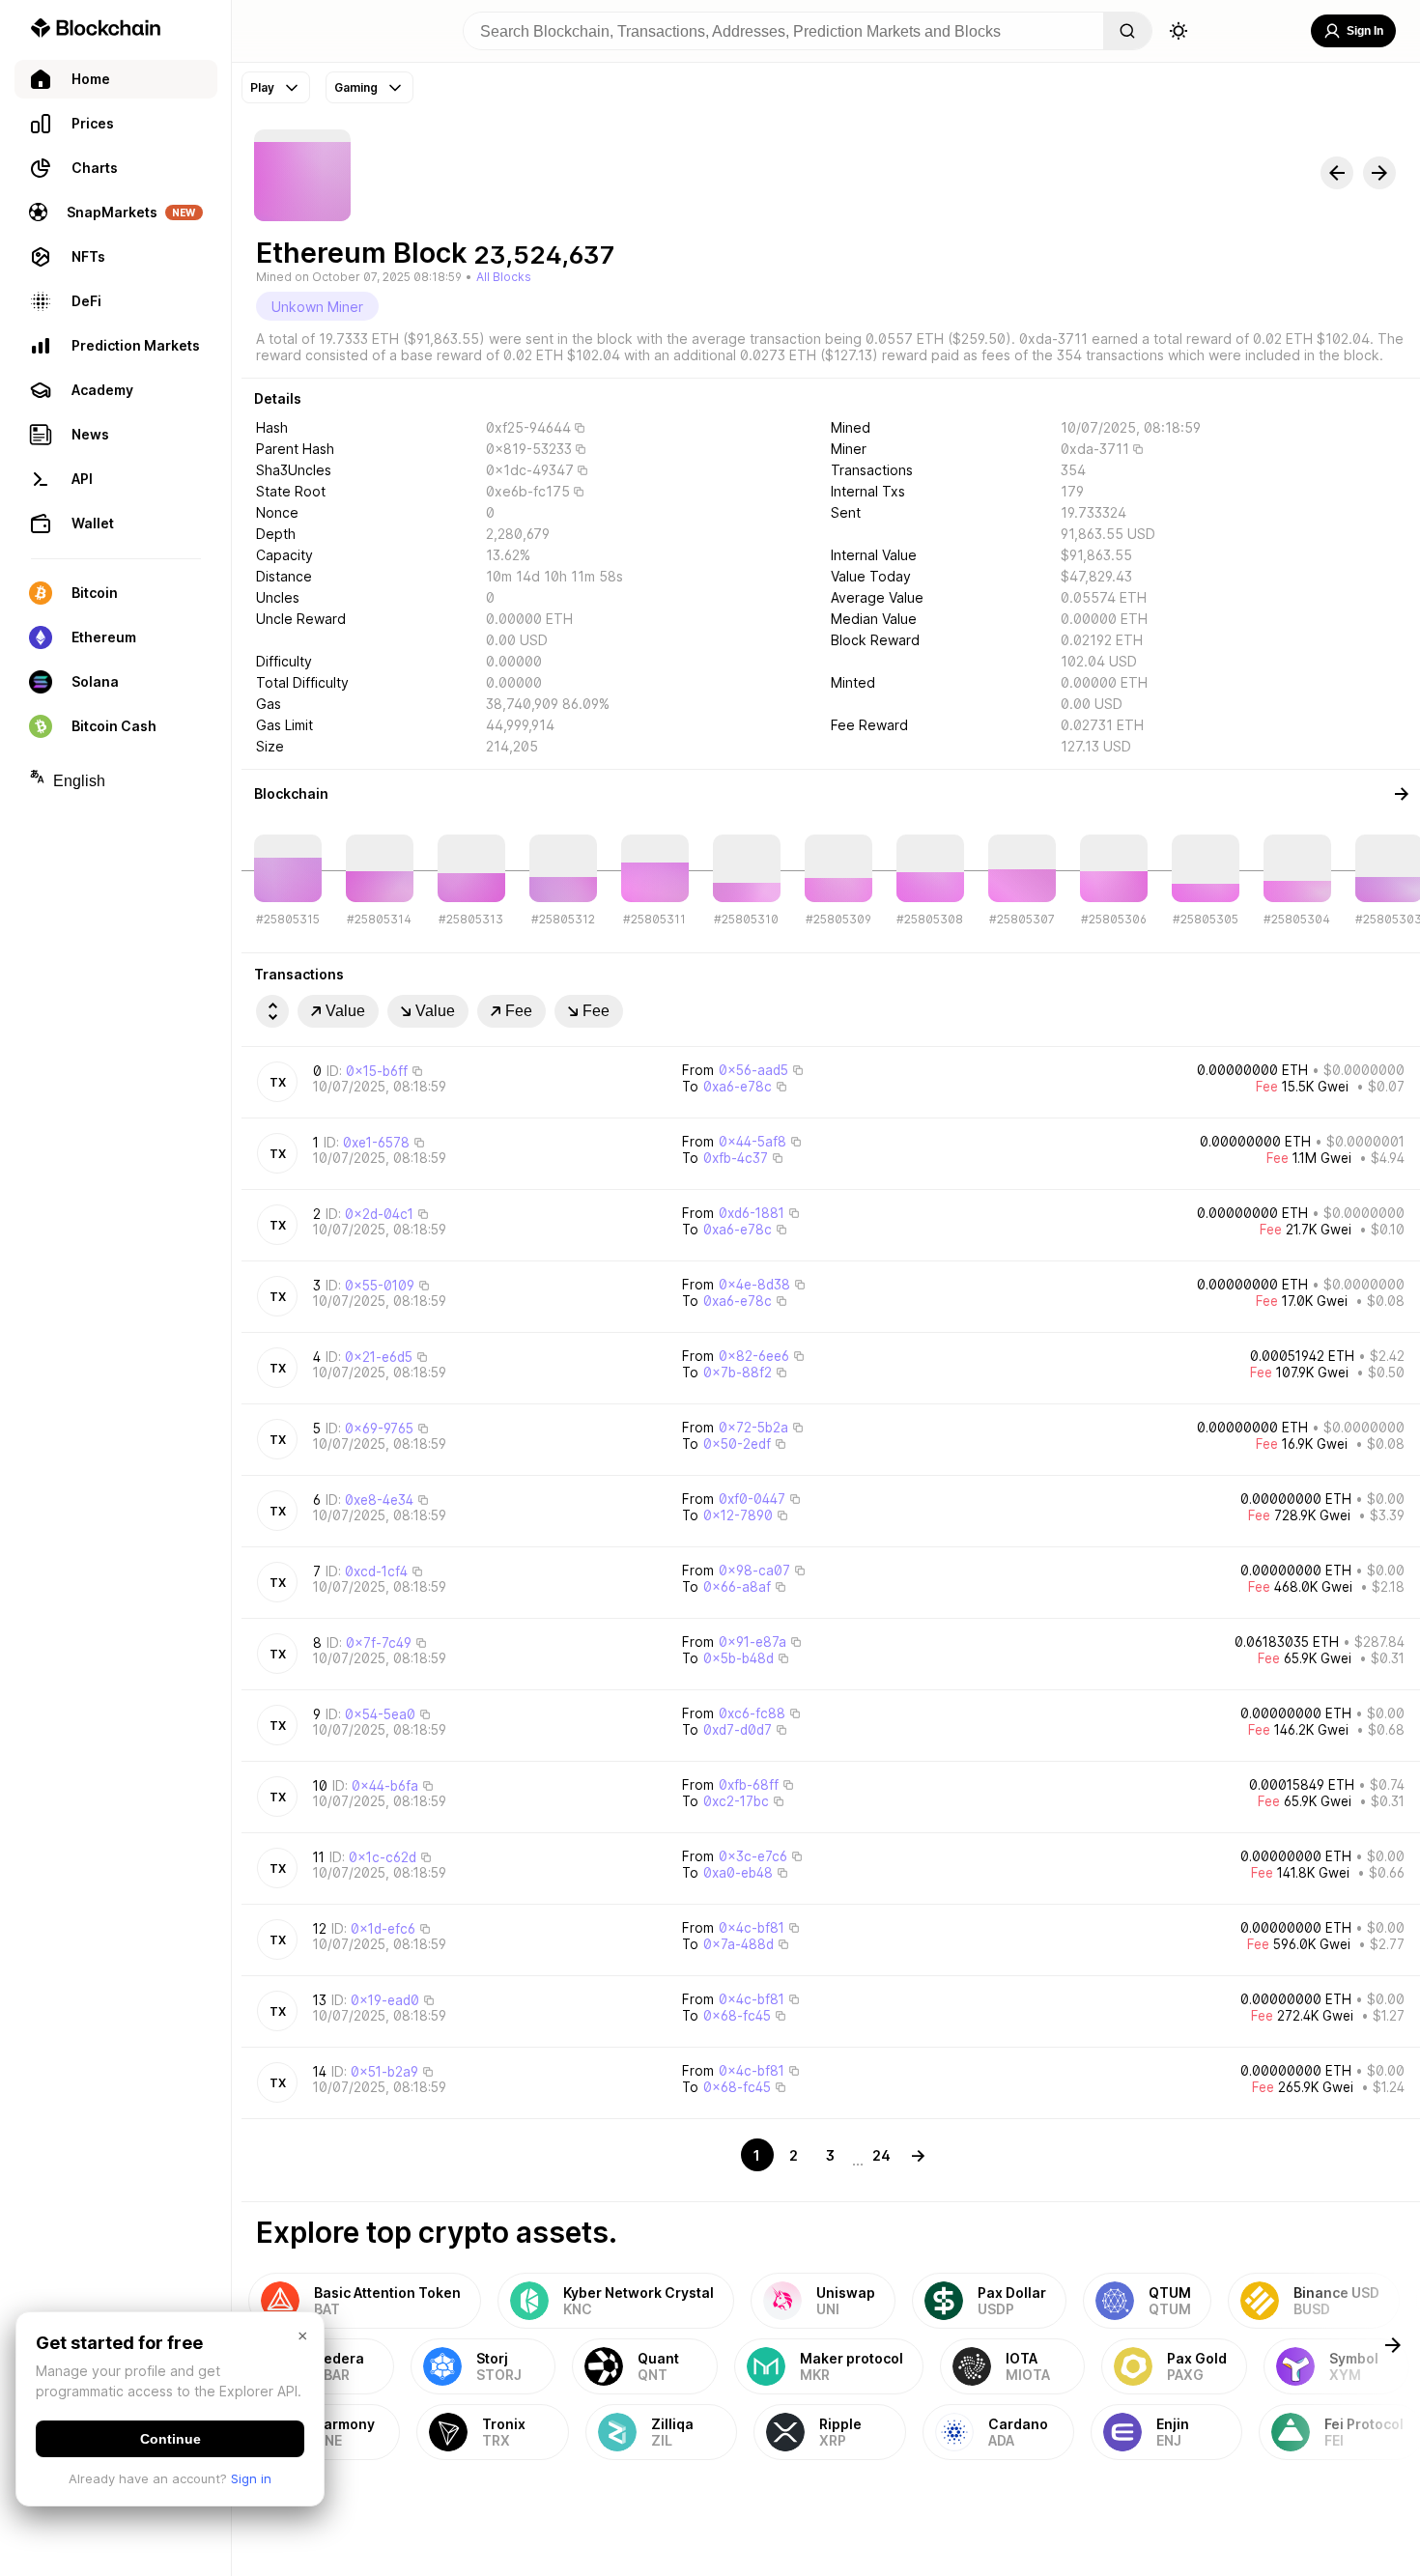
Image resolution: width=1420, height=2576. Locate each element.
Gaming (356, 87)
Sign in (251, 2478)
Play (262, 87)
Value (345, 1011)
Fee (519, 1011)
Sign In (1365, 31)
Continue (170, 2439)
